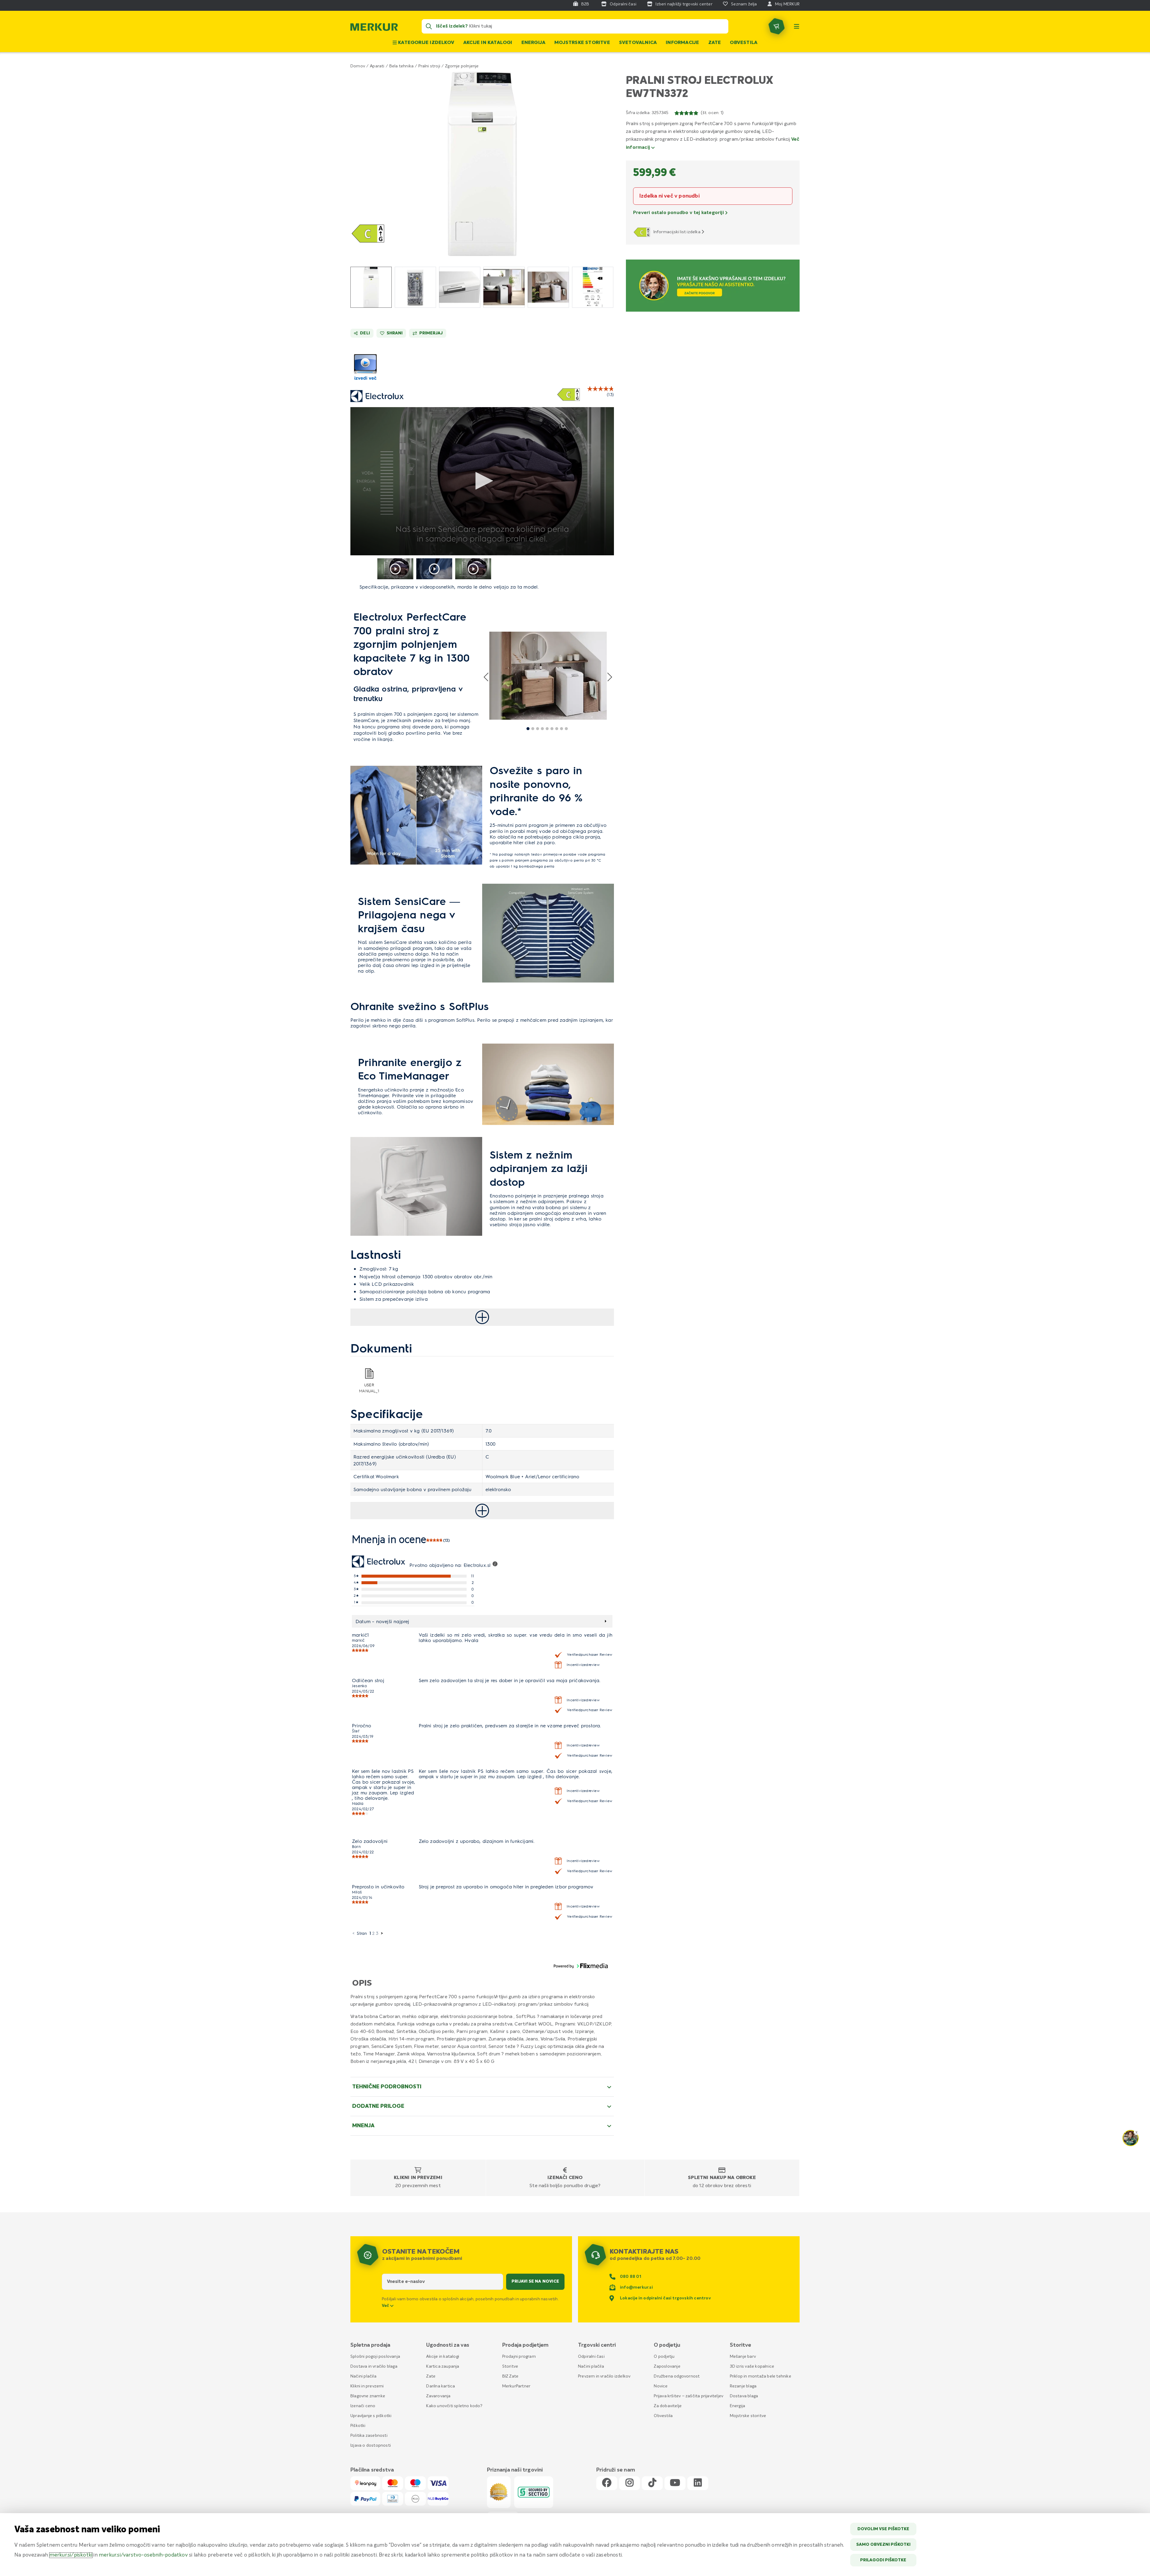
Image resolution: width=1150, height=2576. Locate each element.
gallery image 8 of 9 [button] (562, 729)
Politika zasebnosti (369, 2436)
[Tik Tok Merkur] (652, 2483)
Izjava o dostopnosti (371, 2445)
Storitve (510, 2366)
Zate (715, 43)
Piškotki (358, 2426)
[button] (482, 164)
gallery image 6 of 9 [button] (552, 729)
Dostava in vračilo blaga (374, 2366)
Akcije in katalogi (488, 43)
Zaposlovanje (667, 2366)
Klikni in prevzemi (418, 2178)
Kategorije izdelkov (426, 43)
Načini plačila (363, 2376)
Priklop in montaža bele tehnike (761, 2376)
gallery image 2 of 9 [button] (533, 729)
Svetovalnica (638, 43)
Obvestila (744, 43)
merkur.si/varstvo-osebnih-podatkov (143, 2555)
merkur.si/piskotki (71, 2555)
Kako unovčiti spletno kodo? (454, 2406)
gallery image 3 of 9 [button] (538, 729)
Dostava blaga (744, 2396)
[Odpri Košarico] (777, 26)
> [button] (382, 1933)
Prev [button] (487, 677)
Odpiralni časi (591, 2357)
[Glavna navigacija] (797, 26)
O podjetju (664, 2357)
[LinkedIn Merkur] (698, 2483)
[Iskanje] (429, 26)
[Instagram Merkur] (630, 2483)
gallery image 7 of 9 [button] (557, 729)
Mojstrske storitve (582, 43)
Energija (534, 43)
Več (386, 2306)
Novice (661, 2386)
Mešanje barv (743, 2357)
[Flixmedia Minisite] (365, 381)
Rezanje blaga (743, 2386)
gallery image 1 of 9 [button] (528, 729)
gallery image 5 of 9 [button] (547, 729)
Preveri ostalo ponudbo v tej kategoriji (679, 213)
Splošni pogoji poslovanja (375, 2357)
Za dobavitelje (668, 2406)
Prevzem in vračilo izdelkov (604, 2376)
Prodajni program (519, 2357)
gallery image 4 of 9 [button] (542, 729)
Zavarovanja (438, 2396)
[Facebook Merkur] (607, 2483)
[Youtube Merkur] (675, 2483)
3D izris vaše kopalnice (752, 2366)
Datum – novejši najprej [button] (382, 1621)
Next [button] (609, 677)
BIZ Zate (510, 2376)
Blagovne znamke (368, 2396)
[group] (371, 287)
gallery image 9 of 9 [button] (566, 729)
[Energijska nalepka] (643, 232)
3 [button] (377, 1933)
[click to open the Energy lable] (569, 395)
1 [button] (370, 1933)
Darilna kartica (441, 2386)
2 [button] (373, 1933)
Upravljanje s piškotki (371, 2416)
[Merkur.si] (374, 28)
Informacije (682, 43)
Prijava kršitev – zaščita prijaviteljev (689, 2396)
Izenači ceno (565, 2178)
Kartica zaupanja (443, 2366)
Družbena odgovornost (677, 2376)
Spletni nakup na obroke (722, 2178)
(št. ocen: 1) (712, 113)
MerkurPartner (516, 2386)
